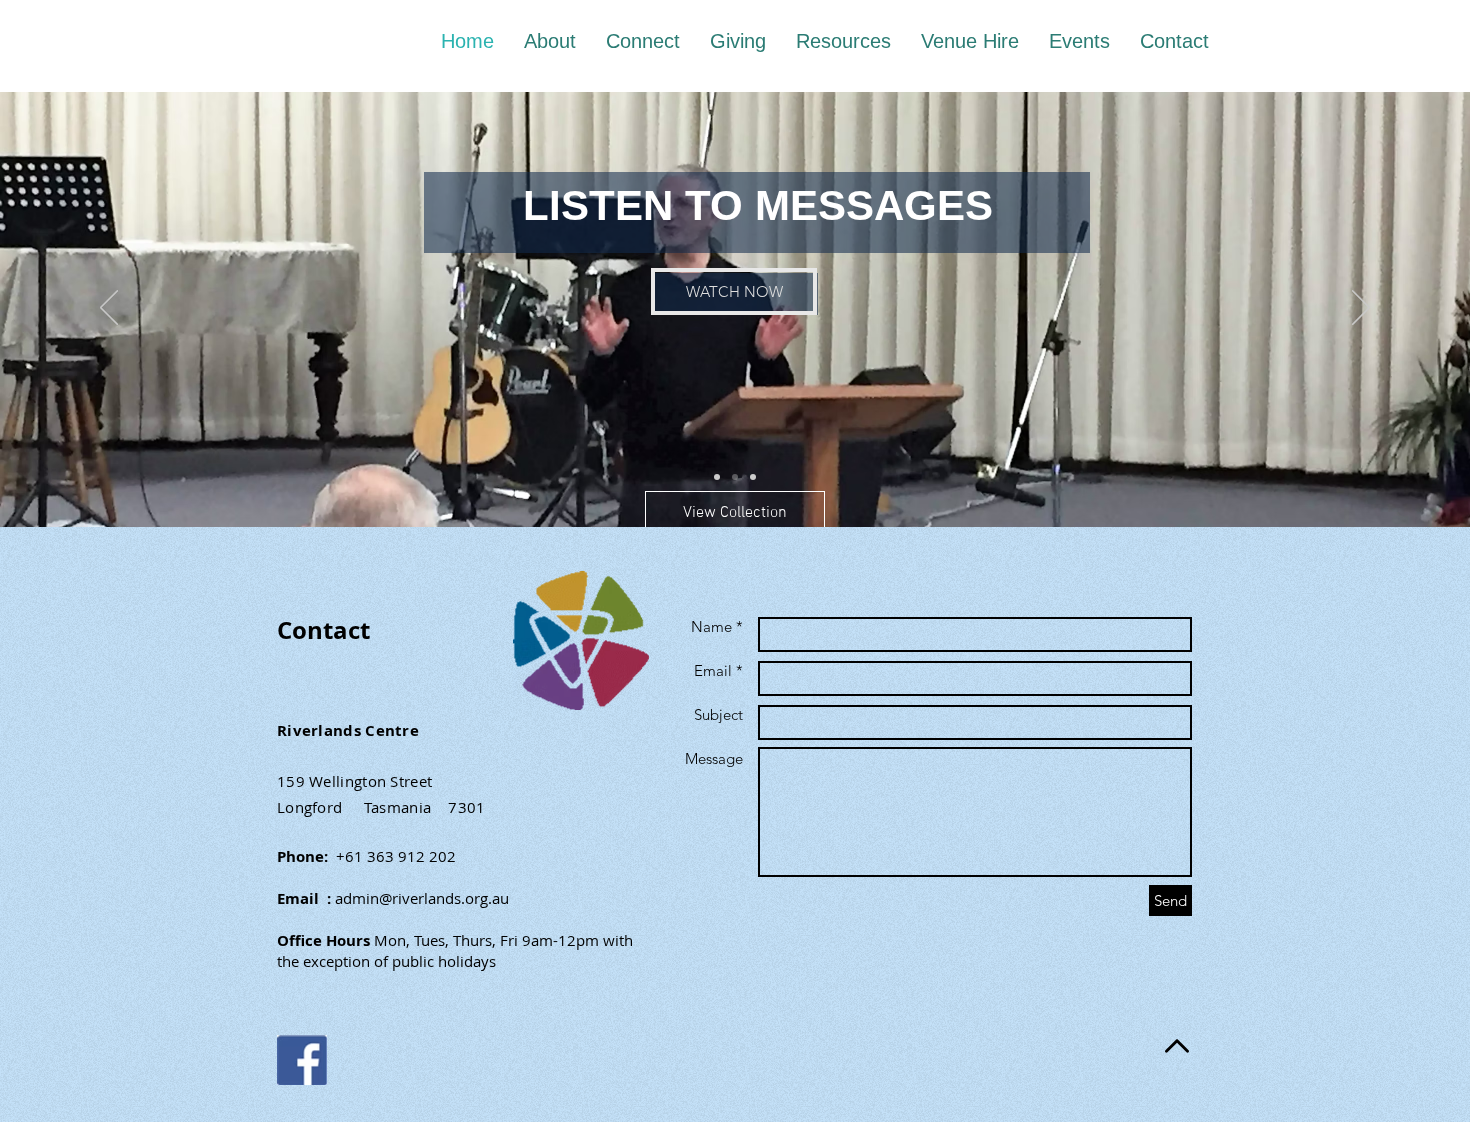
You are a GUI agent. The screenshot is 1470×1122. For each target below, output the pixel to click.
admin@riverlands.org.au (422, 898)
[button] (735, 513)
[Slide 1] (717, 477)
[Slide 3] (753, 477)
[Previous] (109, 309)
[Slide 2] (735, 477)
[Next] (1361, 309)
